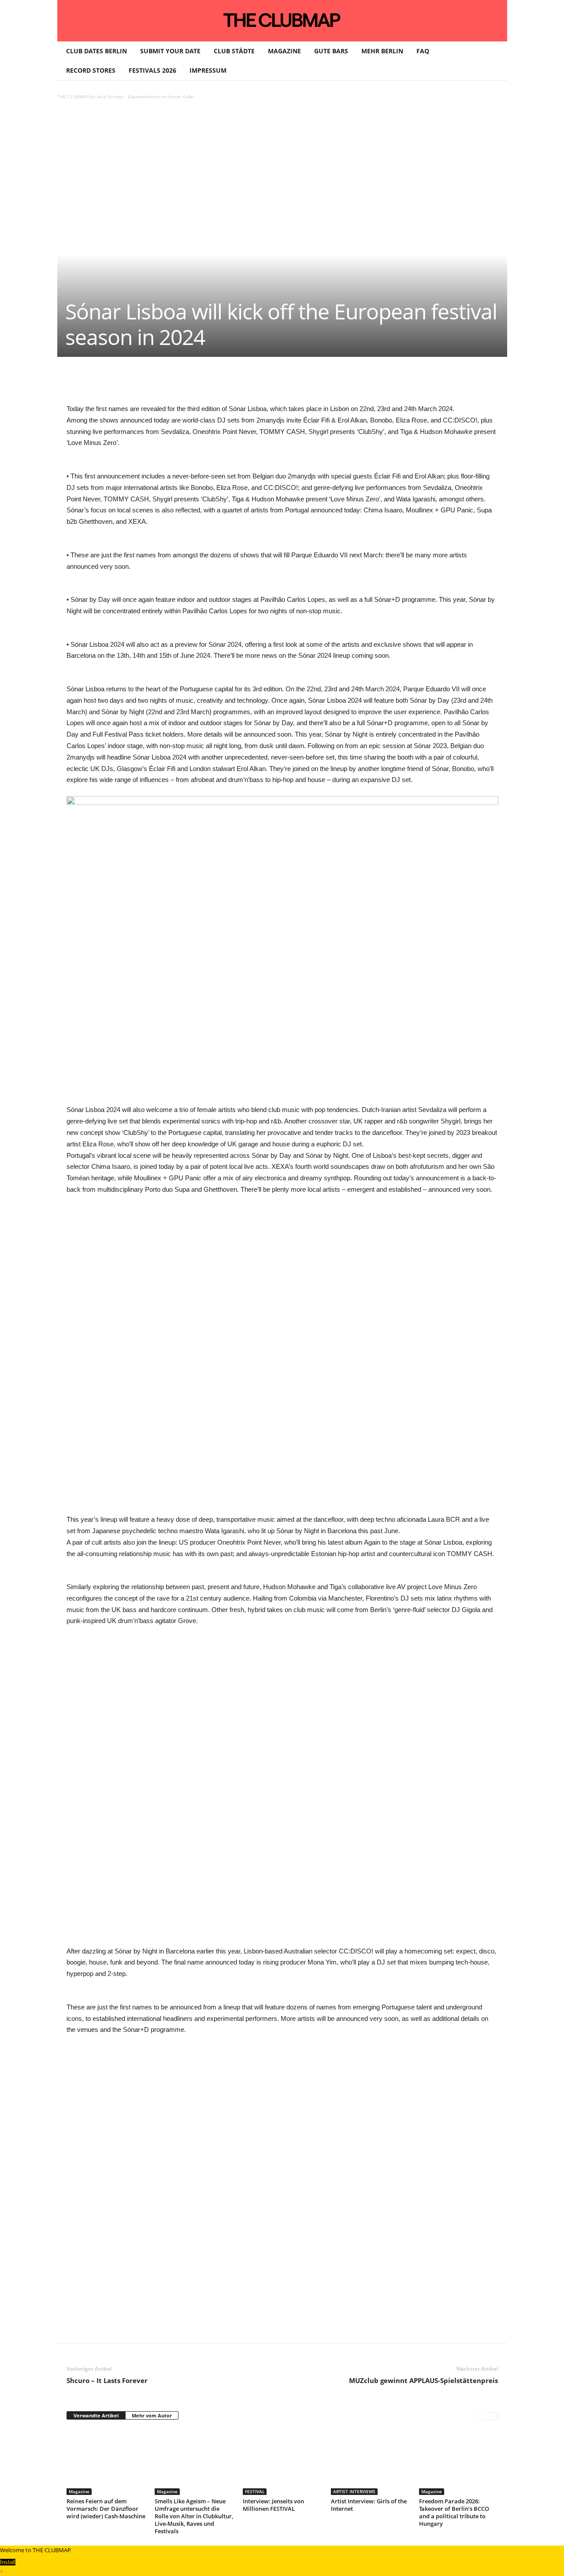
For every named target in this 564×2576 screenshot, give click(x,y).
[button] (494, 61)
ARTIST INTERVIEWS (354, 2491)
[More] (292, 383)
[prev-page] (483, 2416)
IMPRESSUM (208, 70)
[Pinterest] (149, 383)
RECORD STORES (91, 70)
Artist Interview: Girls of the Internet (369, 2505)
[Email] (230, 383)
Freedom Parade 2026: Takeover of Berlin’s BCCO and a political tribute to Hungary (454, 2512)
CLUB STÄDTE (234, 51)
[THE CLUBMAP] (282, 20)
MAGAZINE (284, 51)
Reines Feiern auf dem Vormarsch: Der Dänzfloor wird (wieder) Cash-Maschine (106, 2509)
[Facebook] (129, 383)
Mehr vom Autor (152, 2415)
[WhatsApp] (170, 383)
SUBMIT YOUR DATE (170, 51)
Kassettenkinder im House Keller (161, 97)
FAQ (423, 51)
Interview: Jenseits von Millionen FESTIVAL (273, 2505)
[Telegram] (251, 383)
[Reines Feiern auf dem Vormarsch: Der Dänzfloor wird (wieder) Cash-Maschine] (106, 2462)
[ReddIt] (210, 383)
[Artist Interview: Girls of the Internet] (371, 2462)
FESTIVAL (255, 2491)
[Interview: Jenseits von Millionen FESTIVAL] (282, 2462)
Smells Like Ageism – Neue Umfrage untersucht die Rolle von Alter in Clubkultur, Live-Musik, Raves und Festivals (194, 2516)
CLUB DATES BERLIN (96, 51)
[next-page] (494, 2416)
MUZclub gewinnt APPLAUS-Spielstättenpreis (423, 2380)
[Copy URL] (271, 383)
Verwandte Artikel (96, 2415)
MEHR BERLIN (382, 51)
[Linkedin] (190, 383)
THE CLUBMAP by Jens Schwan (91, 97)
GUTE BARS (331, 51)
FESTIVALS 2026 (152, 70)
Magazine (79, 2491)
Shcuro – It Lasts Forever (107, 2380)
